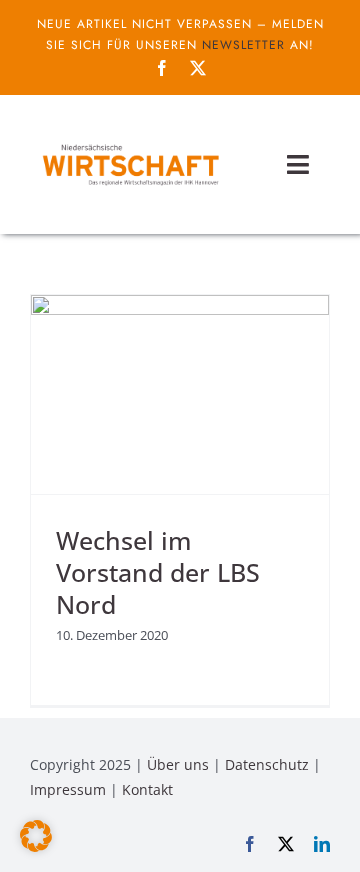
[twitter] (198, 68)
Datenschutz (267, 764)
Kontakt (147, 789)
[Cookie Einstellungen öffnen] (36, 846)
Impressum (68, 789)
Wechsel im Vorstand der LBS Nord (158, 572)
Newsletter (243, 45)
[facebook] (162, 68)
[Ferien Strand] (130, 144)
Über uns (178, 764)
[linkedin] (322, 844)
